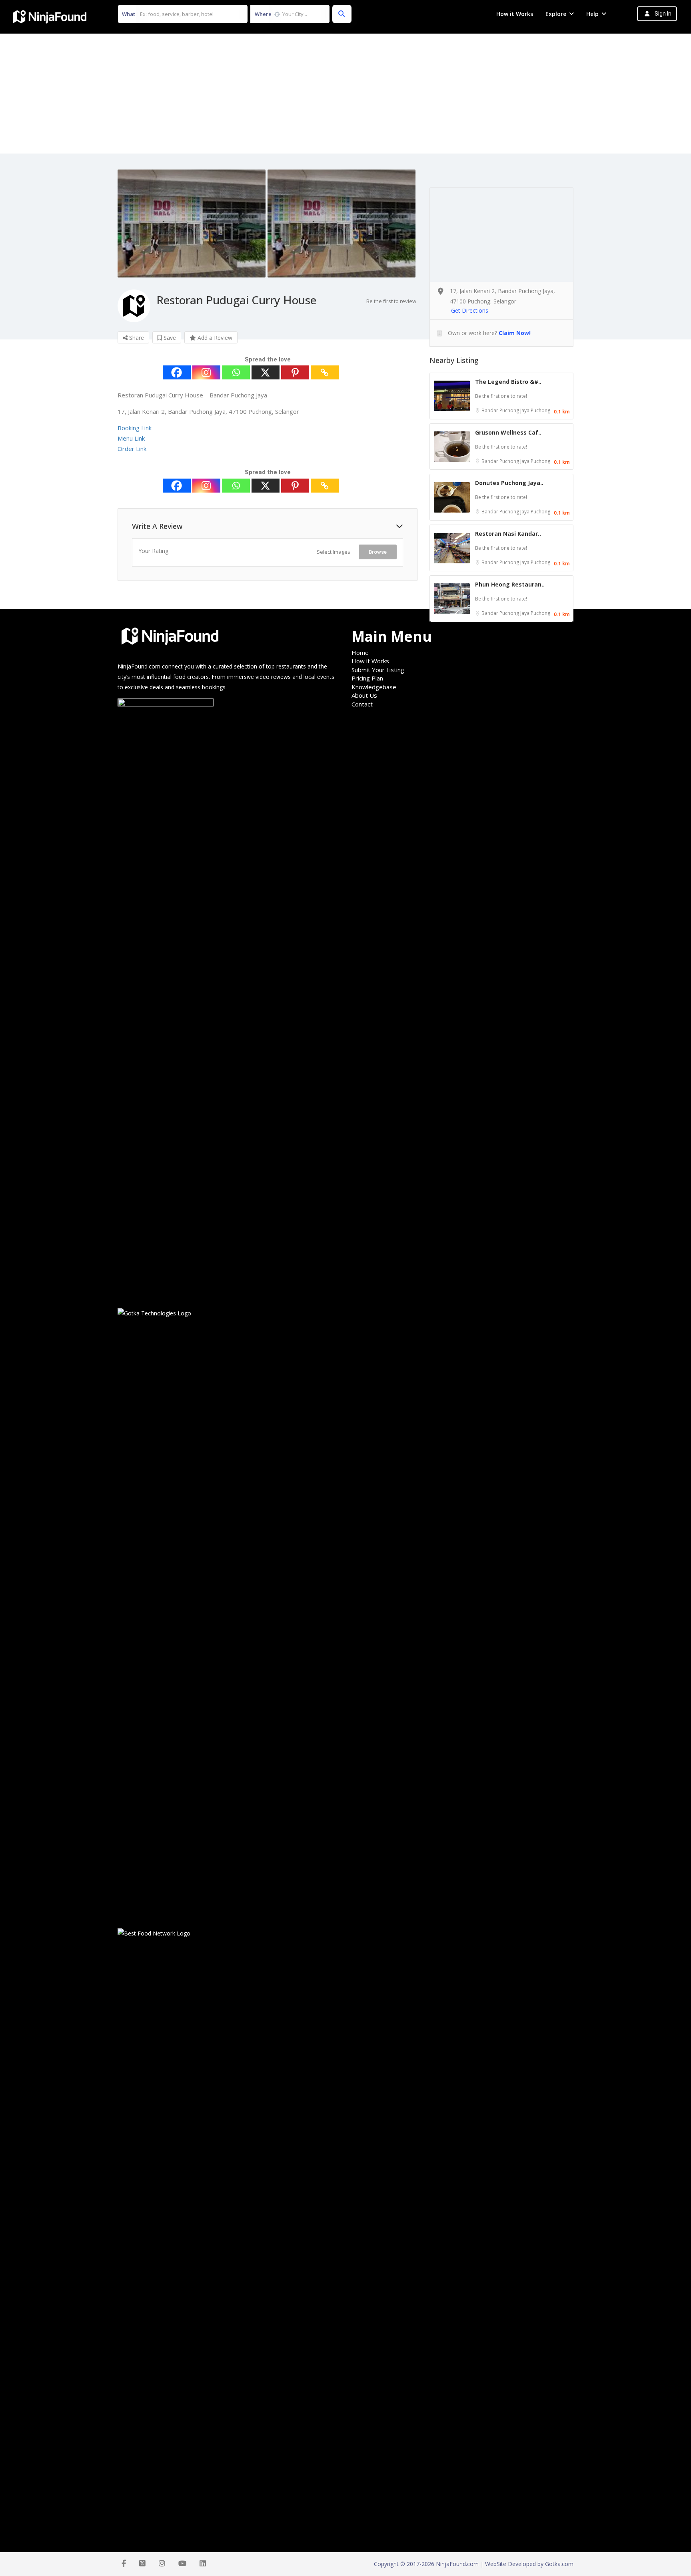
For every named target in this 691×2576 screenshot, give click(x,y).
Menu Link (131, 438)
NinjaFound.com (139, 666)
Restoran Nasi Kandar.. (508, 534)
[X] (266, 372)
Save (169, 338)
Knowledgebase (374, 687)
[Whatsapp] (236, 372)
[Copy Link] (325, 372)
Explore (556, 14)
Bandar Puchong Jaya (506, 410)
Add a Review (214, 338)
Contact (362, 704)
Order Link (132, 449)
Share (136, 338)
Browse (378, 552)
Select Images (334, 552)
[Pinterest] (295, 372)
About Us (364, 695)
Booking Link (135, 428)
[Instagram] (206, 372)
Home (360, 652)
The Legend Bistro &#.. (508, 382)
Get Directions (470, 310)
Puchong (540, 410)
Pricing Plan (367, 678)
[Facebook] (177, 372)
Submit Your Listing (378, 670)
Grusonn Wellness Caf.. (508, 432)
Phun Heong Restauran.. (510, 584)
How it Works (515, 14)
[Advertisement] (345, 94)
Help (592, 14)
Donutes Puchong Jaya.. (509, 483)
